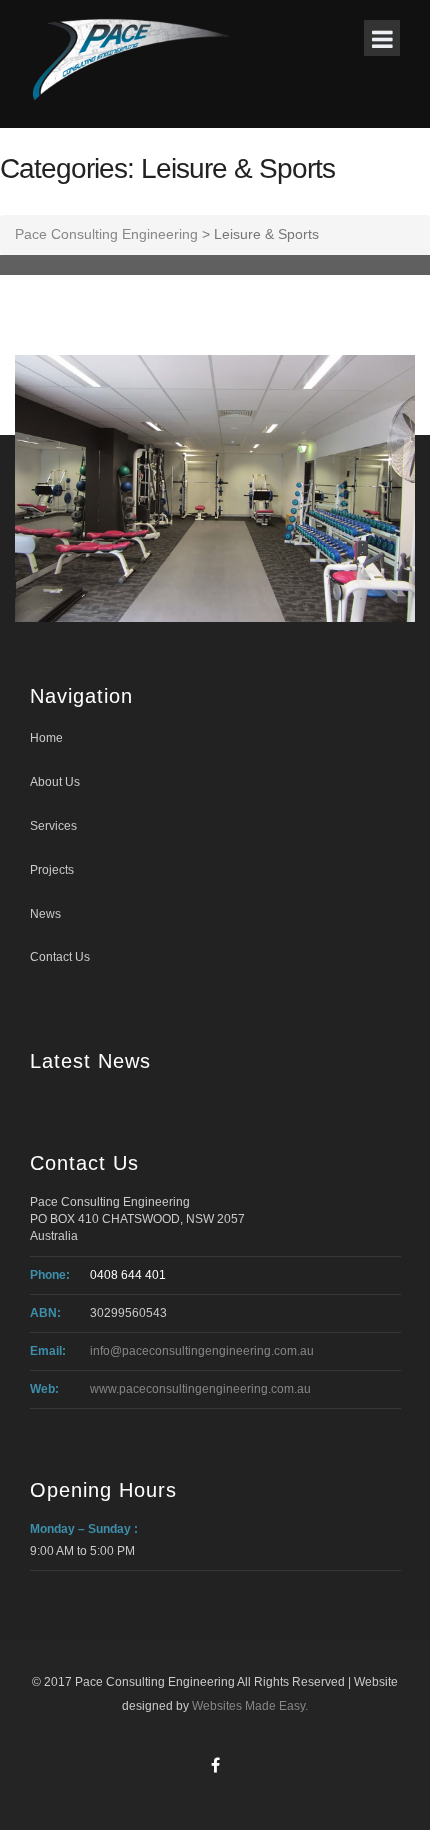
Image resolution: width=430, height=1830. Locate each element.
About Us (55, 782)
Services (53, 826)
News (45, 914)
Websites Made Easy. (250, 1706)
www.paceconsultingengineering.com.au (200, 1389)
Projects (52, 870)
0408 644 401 (128, 1275)
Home (46, 738)
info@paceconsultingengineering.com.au (202, 1351)
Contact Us (60, 957)
